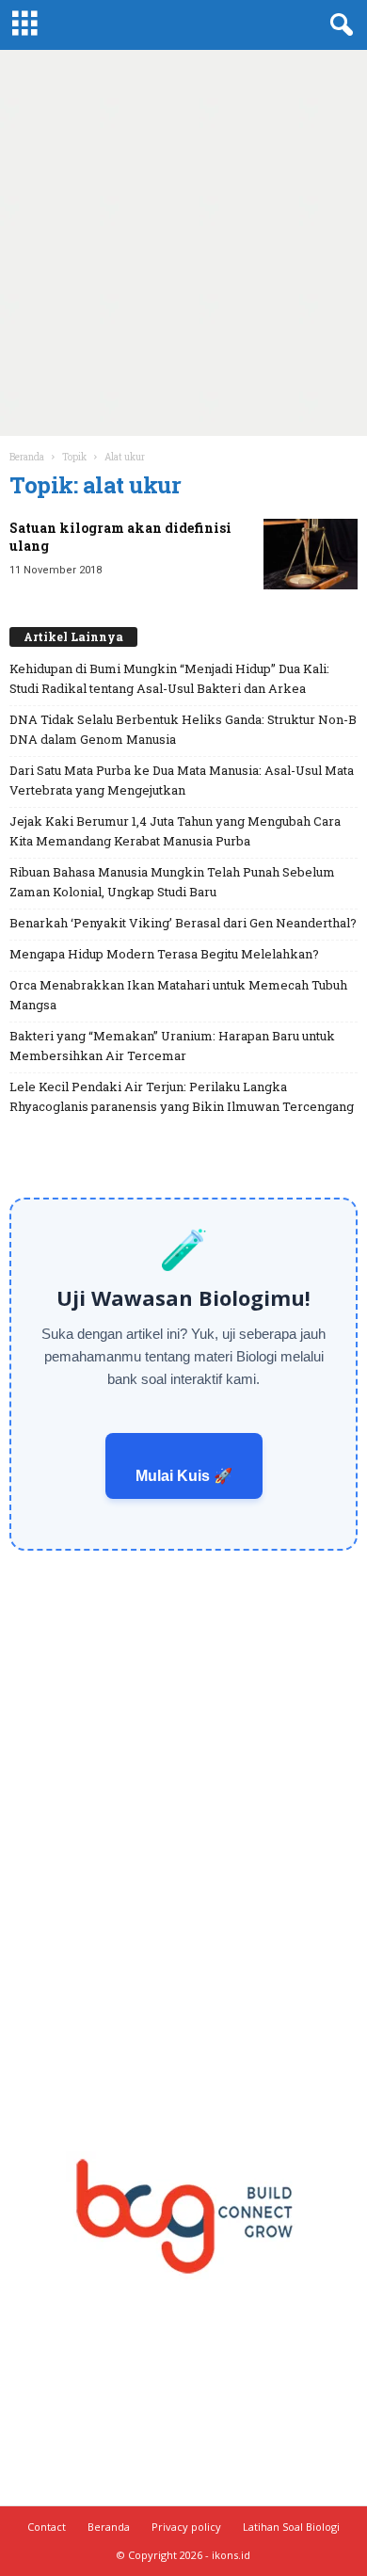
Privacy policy (186, 2527)
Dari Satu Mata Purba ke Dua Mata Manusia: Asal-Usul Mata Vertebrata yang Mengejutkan (182, 780)
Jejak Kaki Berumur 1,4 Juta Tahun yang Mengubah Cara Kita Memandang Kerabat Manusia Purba (175, 831)
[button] (338, 25)
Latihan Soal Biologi (291, 2527)
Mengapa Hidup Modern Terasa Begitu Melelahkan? (164, 954)
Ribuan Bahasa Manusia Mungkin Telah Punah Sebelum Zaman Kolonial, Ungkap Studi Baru (172, 882)
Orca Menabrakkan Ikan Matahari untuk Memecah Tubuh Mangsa (178, 995)
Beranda (27, 457)
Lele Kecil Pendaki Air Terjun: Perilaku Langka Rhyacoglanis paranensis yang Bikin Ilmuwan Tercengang (182, 1096)
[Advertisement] (183, 243)
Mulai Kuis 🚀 (184, 1476)
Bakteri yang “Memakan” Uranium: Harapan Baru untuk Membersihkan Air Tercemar (172, 1046)
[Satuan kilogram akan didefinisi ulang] (311, 554)
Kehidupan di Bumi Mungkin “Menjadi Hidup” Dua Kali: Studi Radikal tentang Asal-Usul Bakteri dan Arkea (169, 678)
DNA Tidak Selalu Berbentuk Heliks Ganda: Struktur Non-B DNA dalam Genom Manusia (183, 729)
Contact (47, 2527)
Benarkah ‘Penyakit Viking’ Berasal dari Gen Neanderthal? (183, 923)
